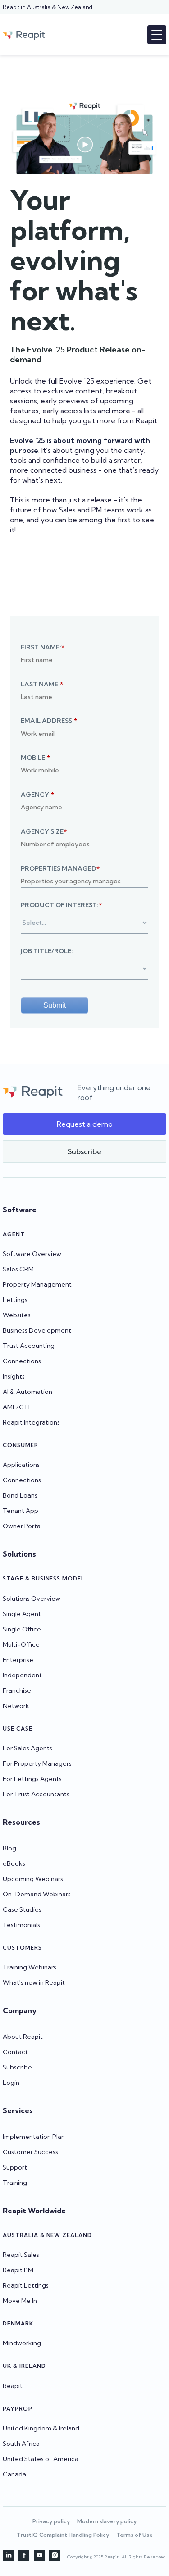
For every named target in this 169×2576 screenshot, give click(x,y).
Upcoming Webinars (33, 1879)
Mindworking (22, 2343)
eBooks (14, 1863)
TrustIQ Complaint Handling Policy (63, 2535)
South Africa (21, 2444)
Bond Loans (20, 1495)
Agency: (37, 795)
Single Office (22, 1629)
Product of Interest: (61, 905)
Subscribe (17, 2067)
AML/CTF (17, 1407)
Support (15, 2167)
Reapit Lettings (26, 2285)
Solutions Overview (32, 1599)
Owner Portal (22, 1526)
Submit (55, 1005)
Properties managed (60, 868)
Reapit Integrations (31, 1422)
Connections (22, 1361)
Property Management (37, 1284)
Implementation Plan (34, 2137)
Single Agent (22, 1614)
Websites (17, 1315)
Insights (14, 1376)
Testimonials (21, 1925)
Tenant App (21, 1511)
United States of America (41, 2459)
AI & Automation (27, 1392)
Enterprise (18, 1660)
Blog (9, 1848)
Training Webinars (30, 1967)
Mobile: (35, 758)
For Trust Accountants (36, 1794)
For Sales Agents (27, 1748)
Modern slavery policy (107, 2521)
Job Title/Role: (47, 951)
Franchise (17, 1690)
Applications (21, 1465)
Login (11, 2083)
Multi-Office (21, 1644)
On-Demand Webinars (37, 1894)
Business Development (37, 1330)
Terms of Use (135, 2535)
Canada (14, 2474)
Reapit (13, 2386)
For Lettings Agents (32, 1779)
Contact (15, 2052)
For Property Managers (37, 1763)
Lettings (15, 1300)
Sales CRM (18, 1269)
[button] (157, 35)
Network (16, 1706)
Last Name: (42, 684)
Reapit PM (18, 2270)
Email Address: (49, 721)
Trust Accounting (29, 1346)
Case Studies (22, 1909)
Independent (22, 1675)
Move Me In (20, 2301)
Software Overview (32, 1254)
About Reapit (23, 2037)
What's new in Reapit (34, 1982)
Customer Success (30, 2152)
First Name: (43, 647)
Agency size (44, 831)
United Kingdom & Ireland (41, 2428)
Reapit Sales (21, 2255)
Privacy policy (51, 2521)
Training (15, 2183)
